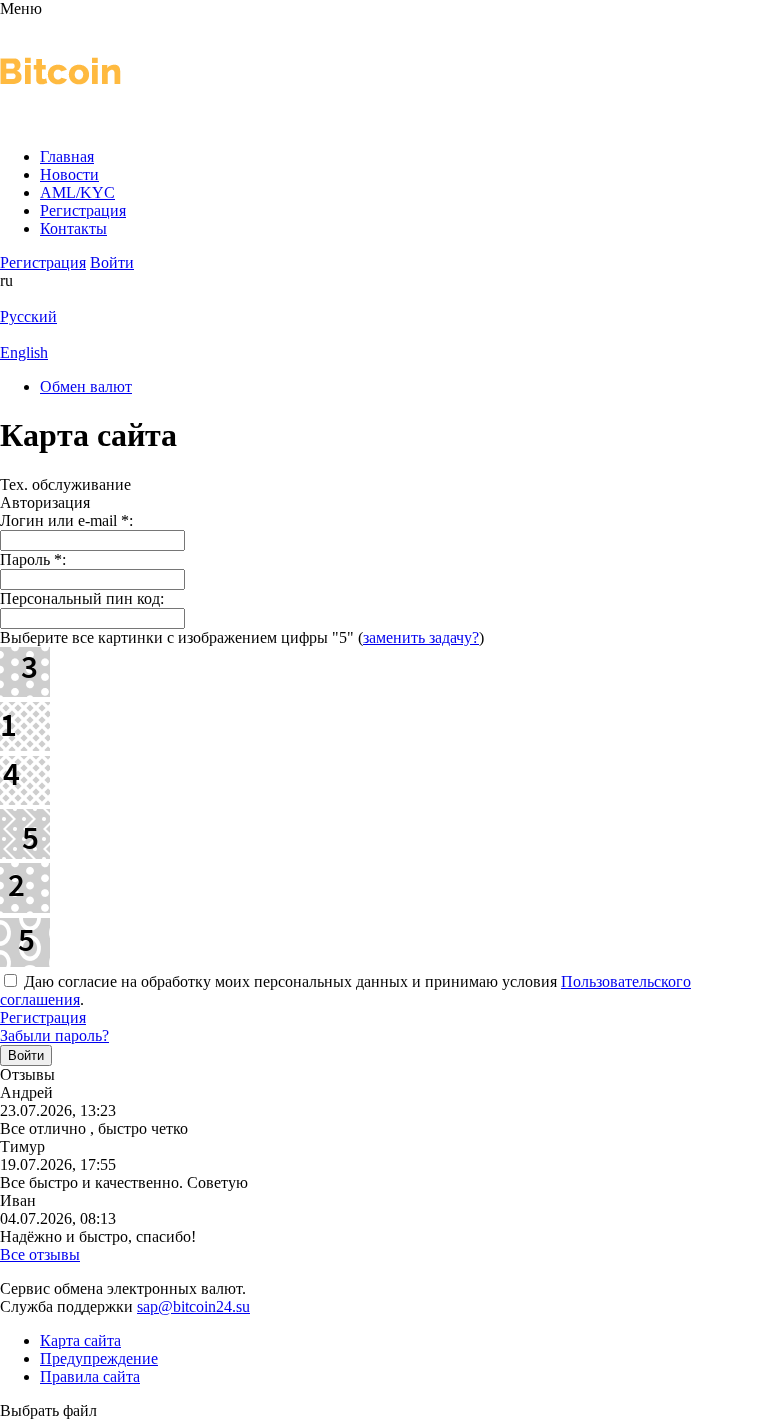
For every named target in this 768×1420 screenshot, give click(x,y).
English (24, 352)
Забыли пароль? (54, 1035)
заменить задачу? (421, 637)
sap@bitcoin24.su (193, 1306)
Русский (28, 316)
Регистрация (43, 1017)
